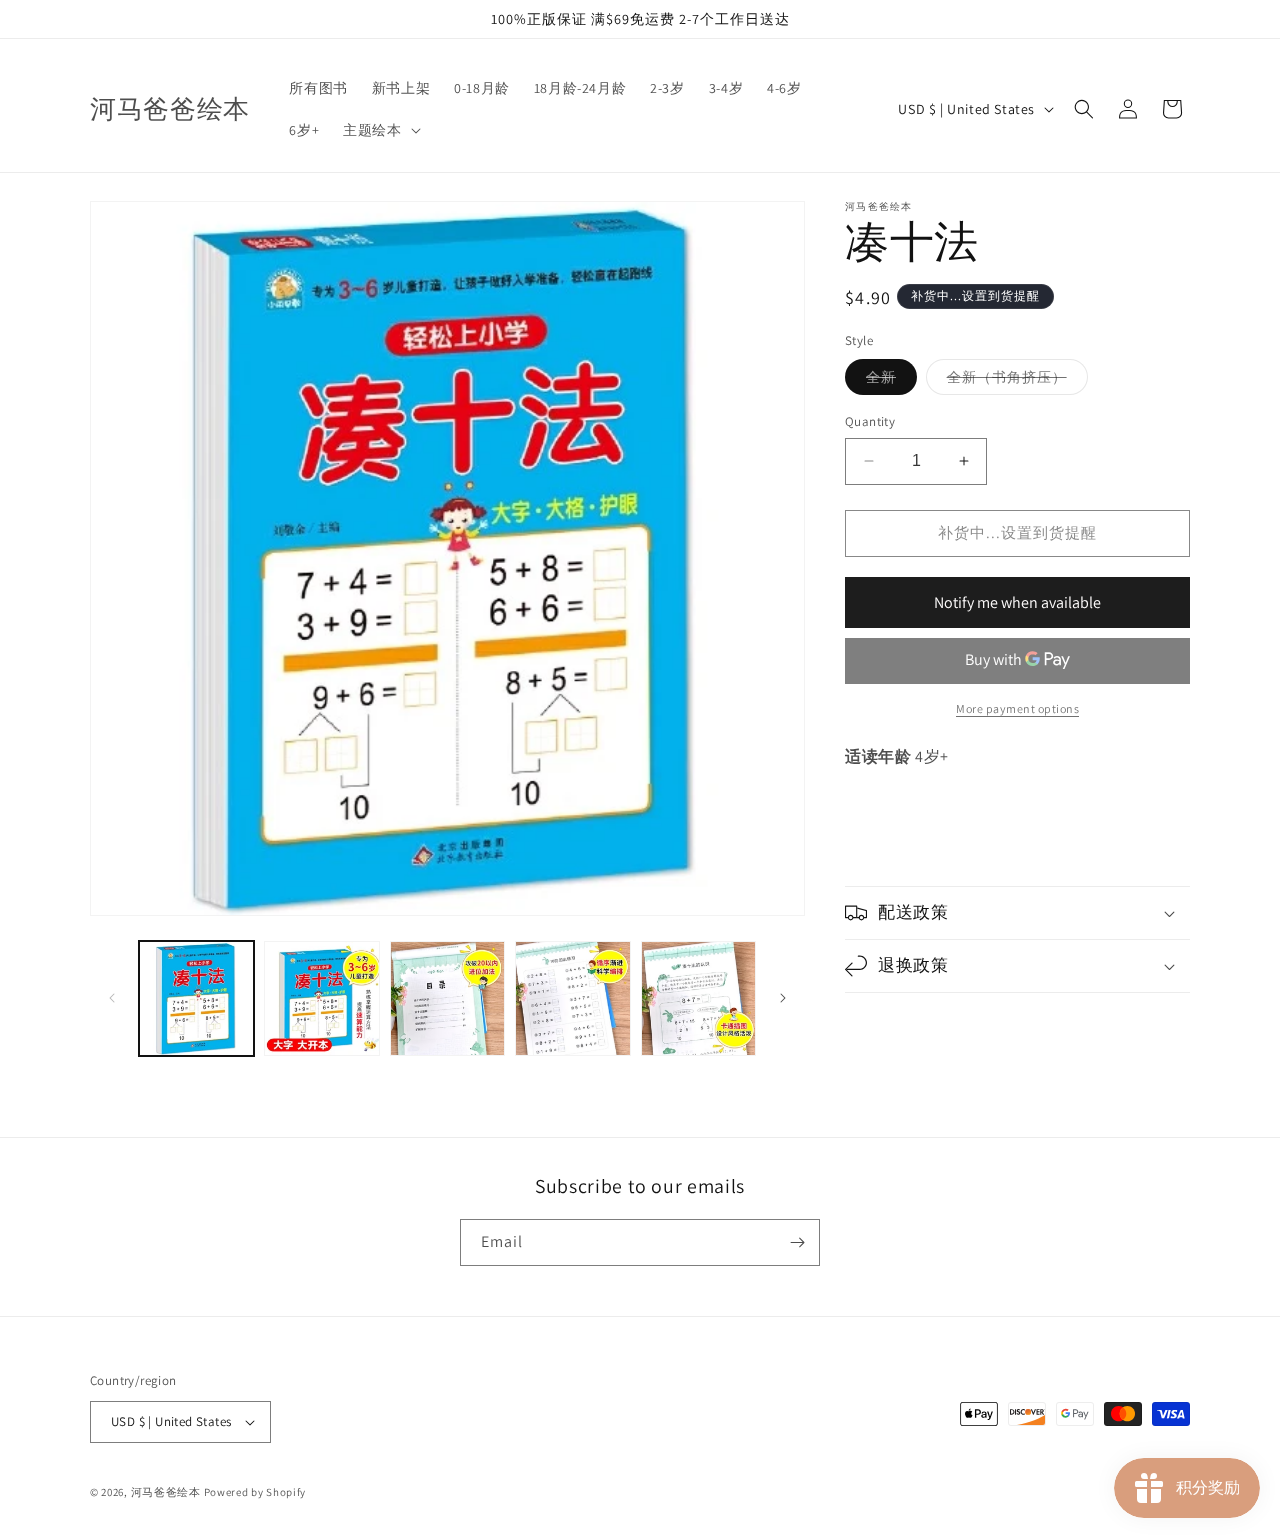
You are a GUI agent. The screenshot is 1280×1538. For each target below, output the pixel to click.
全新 (891, 381)
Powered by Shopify (255, 1492)
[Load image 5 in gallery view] (698, 998)
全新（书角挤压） (1017, 381)
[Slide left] (112, 998)
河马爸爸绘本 (166, 1492)
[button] (379, 130)
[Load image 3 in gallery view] (447, 998)
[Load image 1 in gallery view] (196, 998)
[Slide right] (783, 998)
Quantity (870, 421)
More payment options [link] (1017, 708)
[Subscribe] (797, 1242)
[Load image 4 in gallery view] (572, 998)
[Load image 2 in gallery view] (321, 998)
